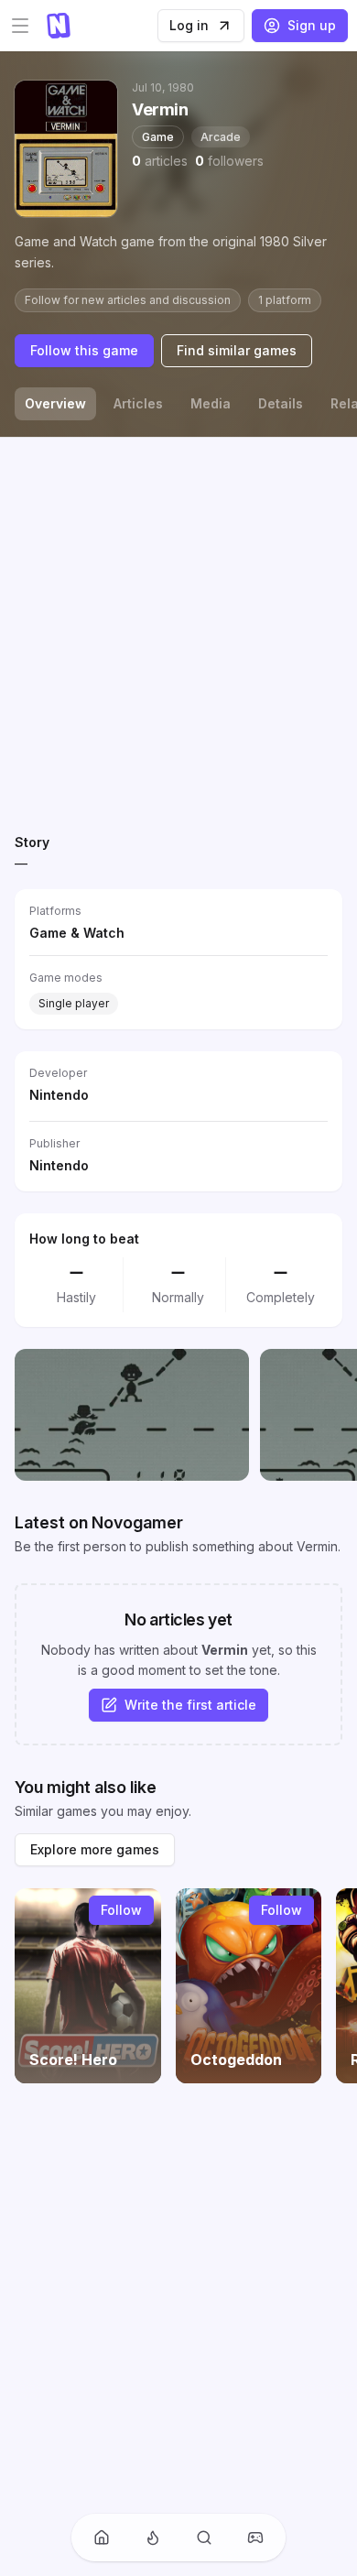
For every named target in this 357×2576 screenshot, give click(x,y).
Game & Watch (77, 933)
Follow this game (84, 350)
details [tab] (281, 403)
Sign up (312, 25)
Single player (74, 1003)
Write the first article (190, 1705)
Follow (121, 1910)
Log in (189, 25)
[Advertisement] (178, 631)
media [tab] (211, 403)
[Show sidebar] (20, 26)
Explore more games (95, 1849)
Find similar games (237, 350)
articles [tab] (138, 403)
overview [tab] (55, 403)
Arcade (221, 137)
